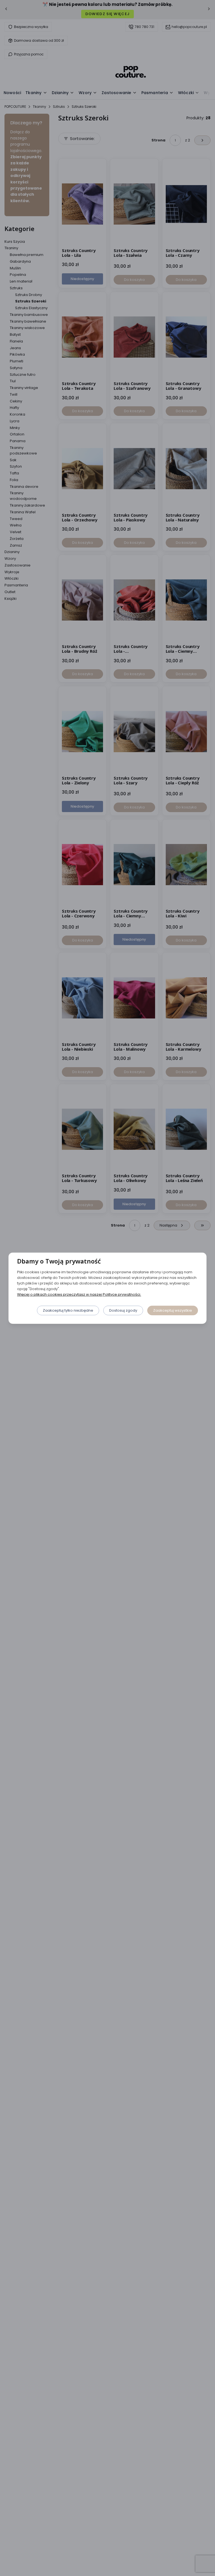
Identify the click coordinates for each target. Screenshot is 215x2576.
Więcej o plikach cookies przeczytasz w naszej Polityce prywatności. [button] (79, 1294)
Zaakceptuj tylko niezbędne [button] (68, 1310)
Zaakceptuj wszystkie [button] (173, 1310)
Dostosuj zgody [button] (123, 1310)
